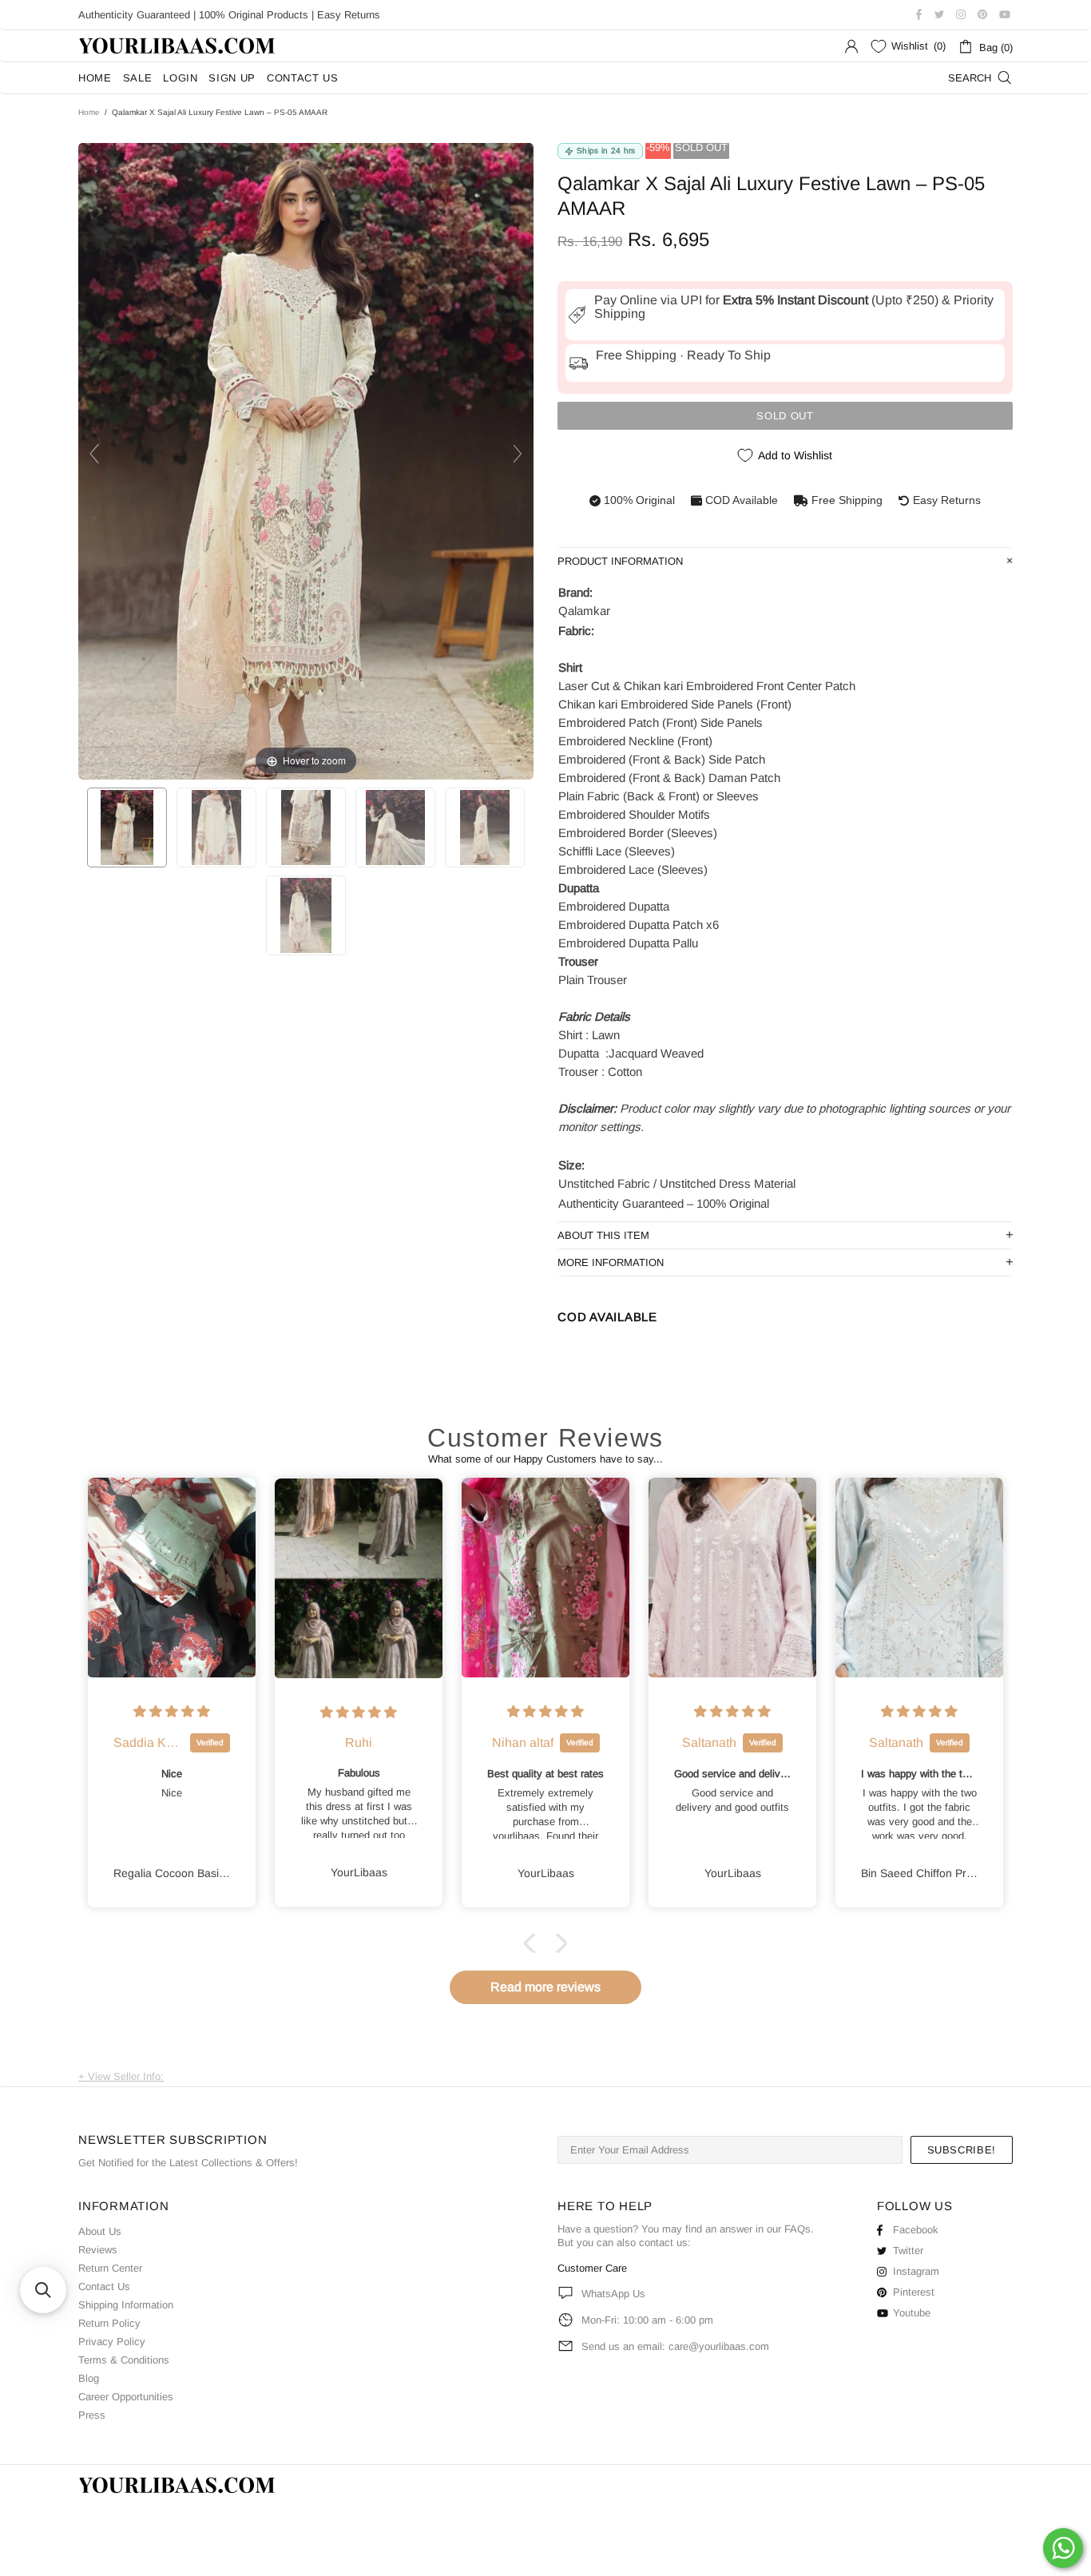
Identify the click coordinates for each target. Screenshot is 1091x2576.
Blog (89, 2378)
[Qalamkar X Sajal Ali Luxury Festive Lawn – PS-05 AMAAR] (127, 828)
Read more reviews (545, 1987)
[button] (534, 1943)
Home (89, 112)
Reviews (98, 2250)
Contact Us (104, 2286)
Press (92, 2415)
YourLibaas (178, 46)
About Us (100, 2231)
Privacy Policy (112, 2342)
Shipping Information (126, 2305)
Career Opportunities (126, 2397)
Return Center (110, 2268)
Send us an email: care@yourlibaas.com (675, 2346)
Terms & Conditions (124, 2360)
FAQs (797, 2229)
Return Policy (109, 2323)
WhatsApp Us (613, 2294)
